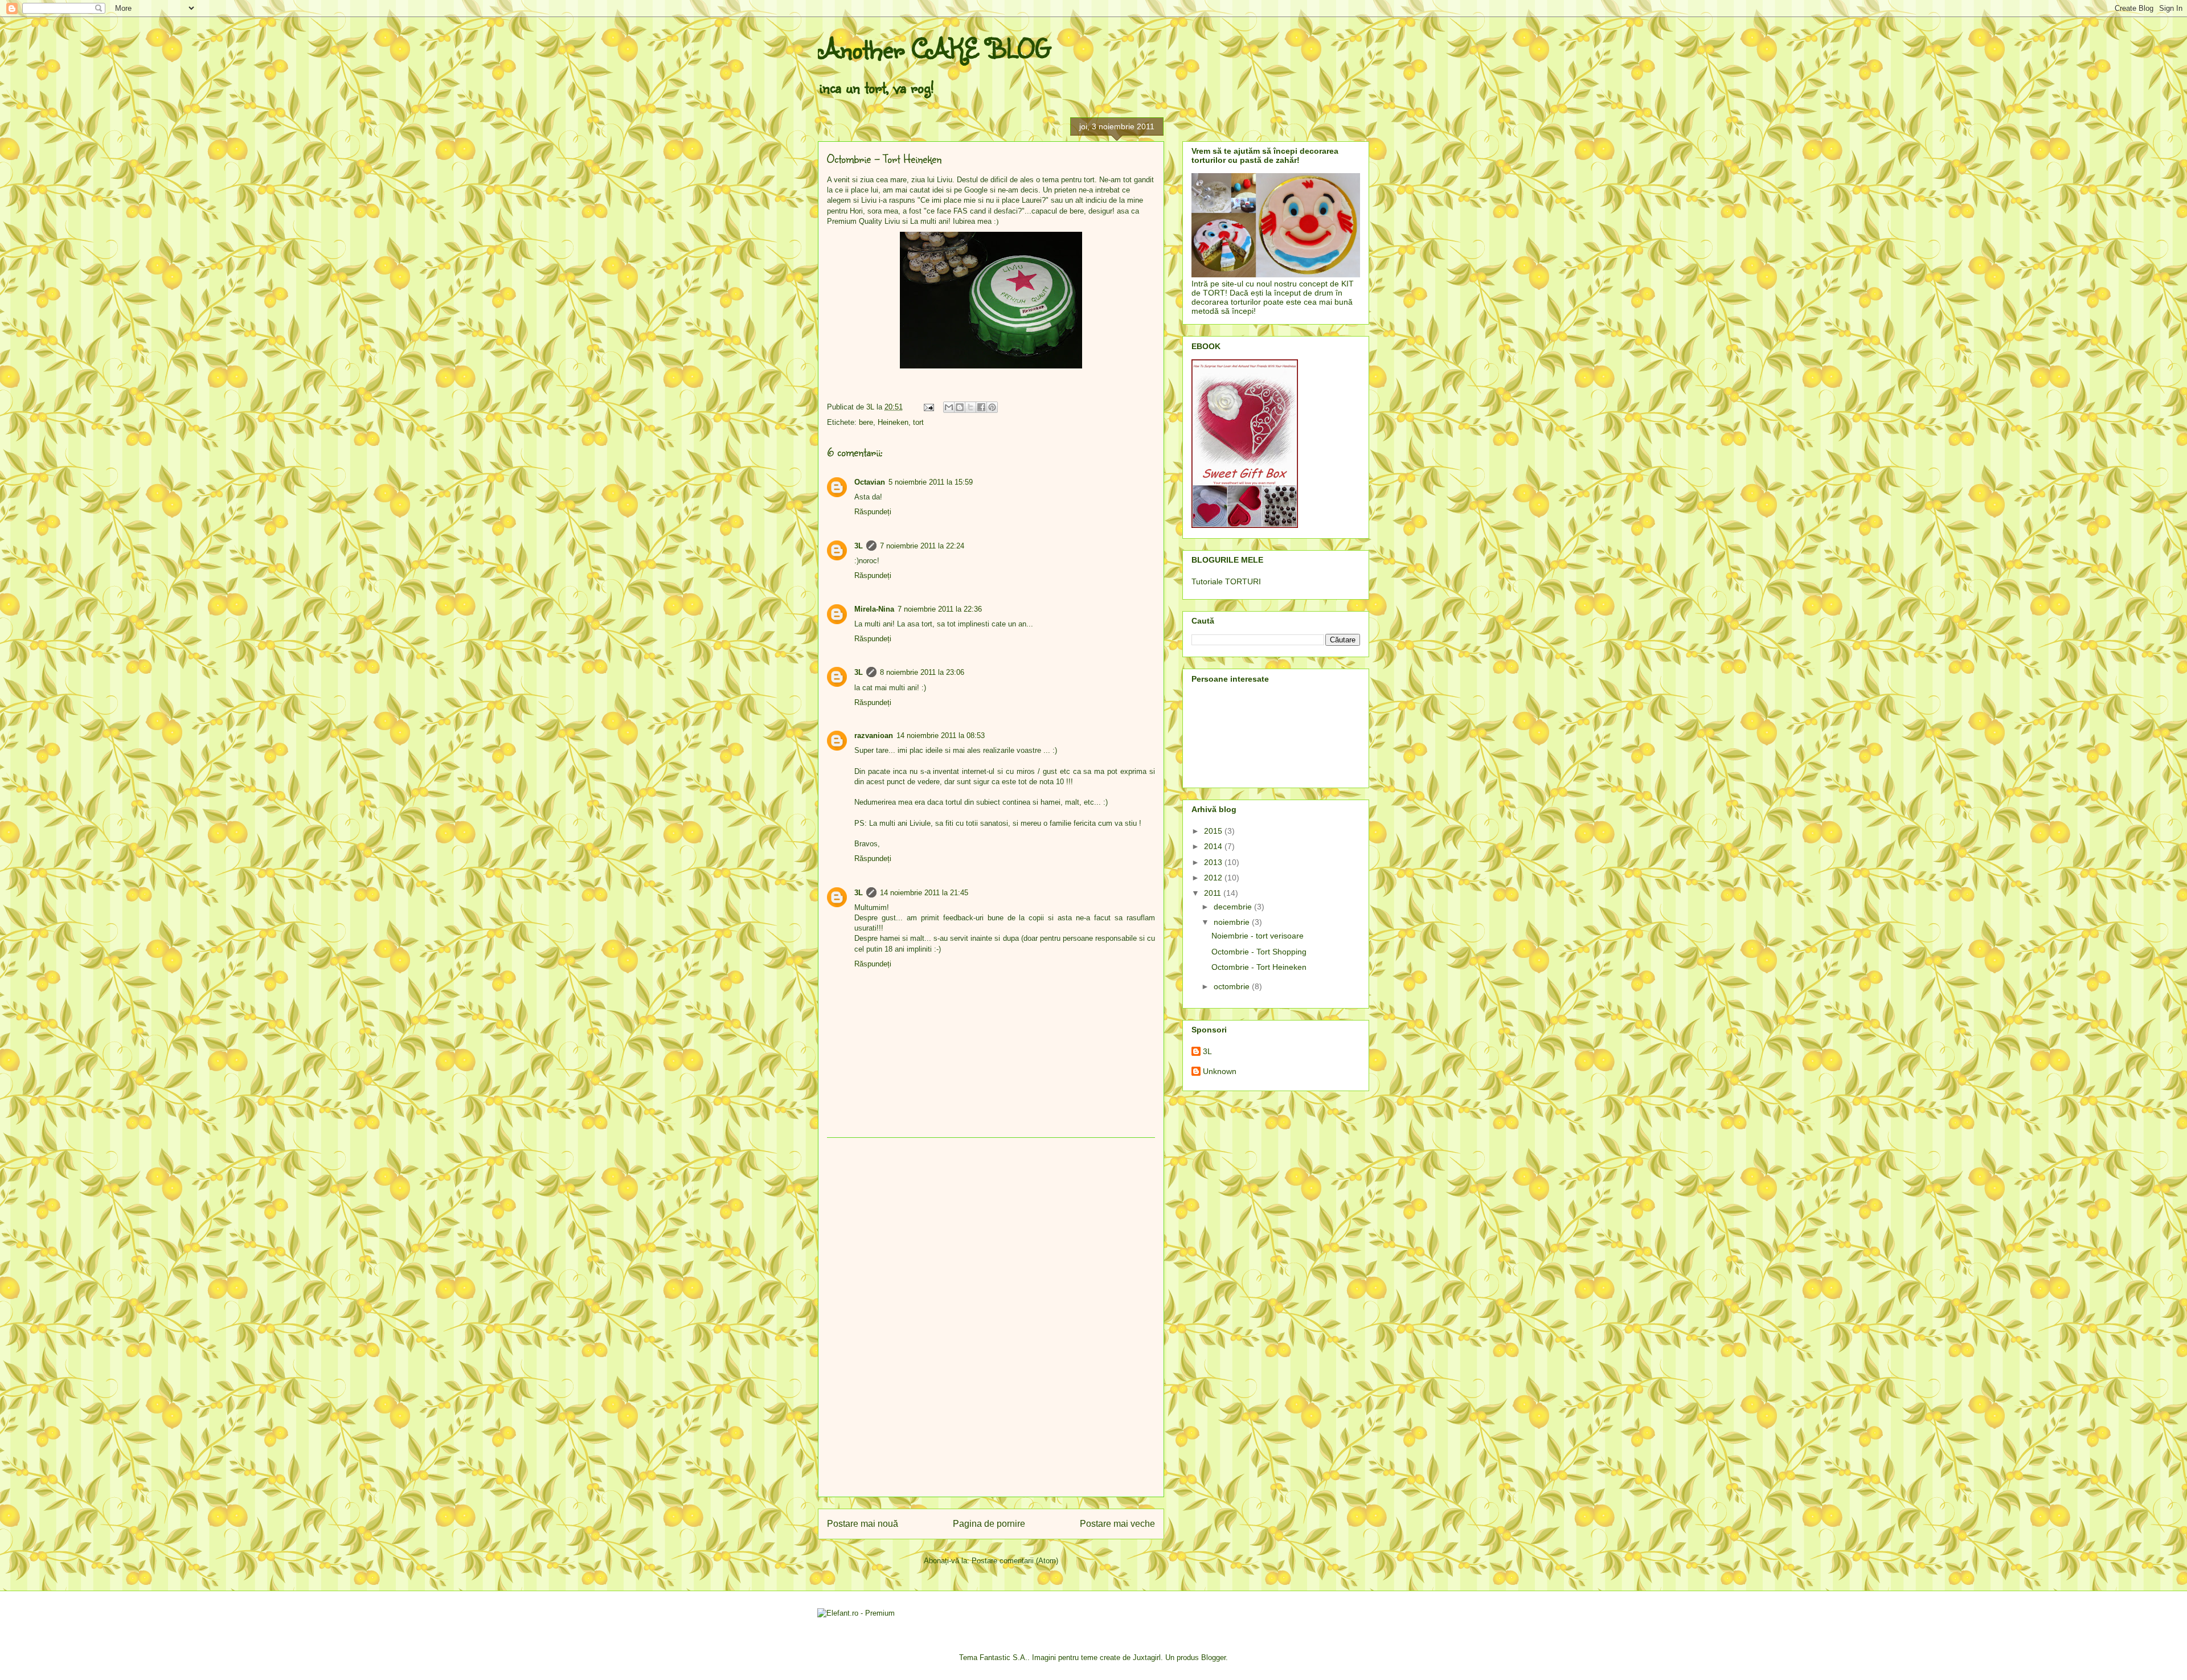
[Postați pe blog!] (960, 407)
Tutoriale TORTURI (1226, 581)
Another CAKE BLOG (934, 48)
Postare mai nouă (863, 1524)
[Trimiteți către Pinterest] (992, 407)
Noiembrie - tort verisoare (1258, 936)
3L (859, 546)
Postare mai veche (1117, 1524)
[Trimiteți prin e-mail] (949, 407)
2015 (1214, 831)
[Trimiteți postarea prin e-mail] (928, 407)
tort (918, 422)
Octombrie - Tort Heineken (1259, 967)
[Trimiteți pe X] (970, 407)
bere (866, 422)
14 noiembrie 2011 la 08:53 (941, 735)
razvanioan (874, 735)
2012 (1214, 878)
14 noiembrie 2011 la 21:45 (924, 893)
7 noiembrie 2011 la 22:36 (940, 609)
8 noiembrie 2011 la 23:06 (922, 672)
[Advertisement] (991, 1317)
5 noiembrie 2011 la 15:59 (931, 482)
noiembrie (1233, 922)
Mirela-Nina (874, 609)
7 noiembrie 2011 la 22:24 (922, 546)
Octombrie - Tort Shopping (1259, 952)
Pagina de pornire (989, 1524)
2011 (1214, 893)
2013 (1214, 862)
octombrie (1233, 986)
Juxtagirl (1147, 1658)
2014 (1214, 846)
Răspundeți (873, 512)
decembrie (1234, 907)
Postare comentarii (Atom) (1015, 1561)
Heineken (893, 422)
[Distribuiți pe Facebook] (981, 407)
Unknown (1220, 1071)
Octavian (870, 482)
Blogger (1213, 1658)
